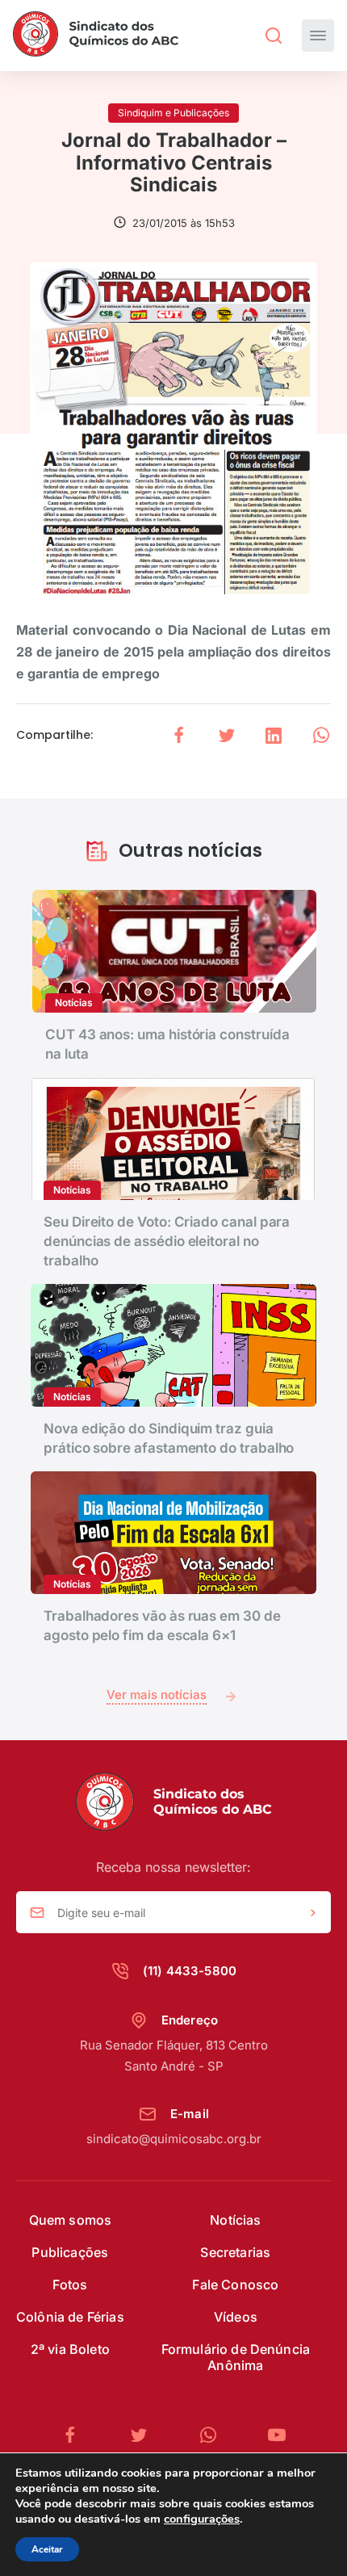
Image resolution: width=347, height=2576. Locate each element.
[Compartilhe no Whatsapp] (321, 735)
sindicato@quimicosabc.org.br (174, 2139)
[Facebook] (77, 2435)
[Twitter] (145, 2435)
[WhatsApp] (215, 2435)
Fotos (70, 2284)
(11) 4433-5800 (190, 1971)
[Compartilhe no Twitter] (227, 735)
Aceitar (47, 2549)
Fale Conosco (235, 2284)
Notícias (235, 2220)
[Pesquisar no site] (274, 36)
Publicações (70, 2252)
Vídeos (236, 2317)
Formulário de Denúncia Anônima (236, 2357)
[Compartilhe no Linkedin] (274, 735)
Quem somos (71, 2220)
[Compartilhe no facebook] (179, 735)
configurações (202, 2519)
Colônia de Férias (70, 2317)
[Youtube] (277, 2435)
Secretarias (235, 2252)
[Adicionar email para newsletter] (313, 1913)
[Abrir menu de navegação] (318, 36)
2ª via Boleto (70, 2349)
